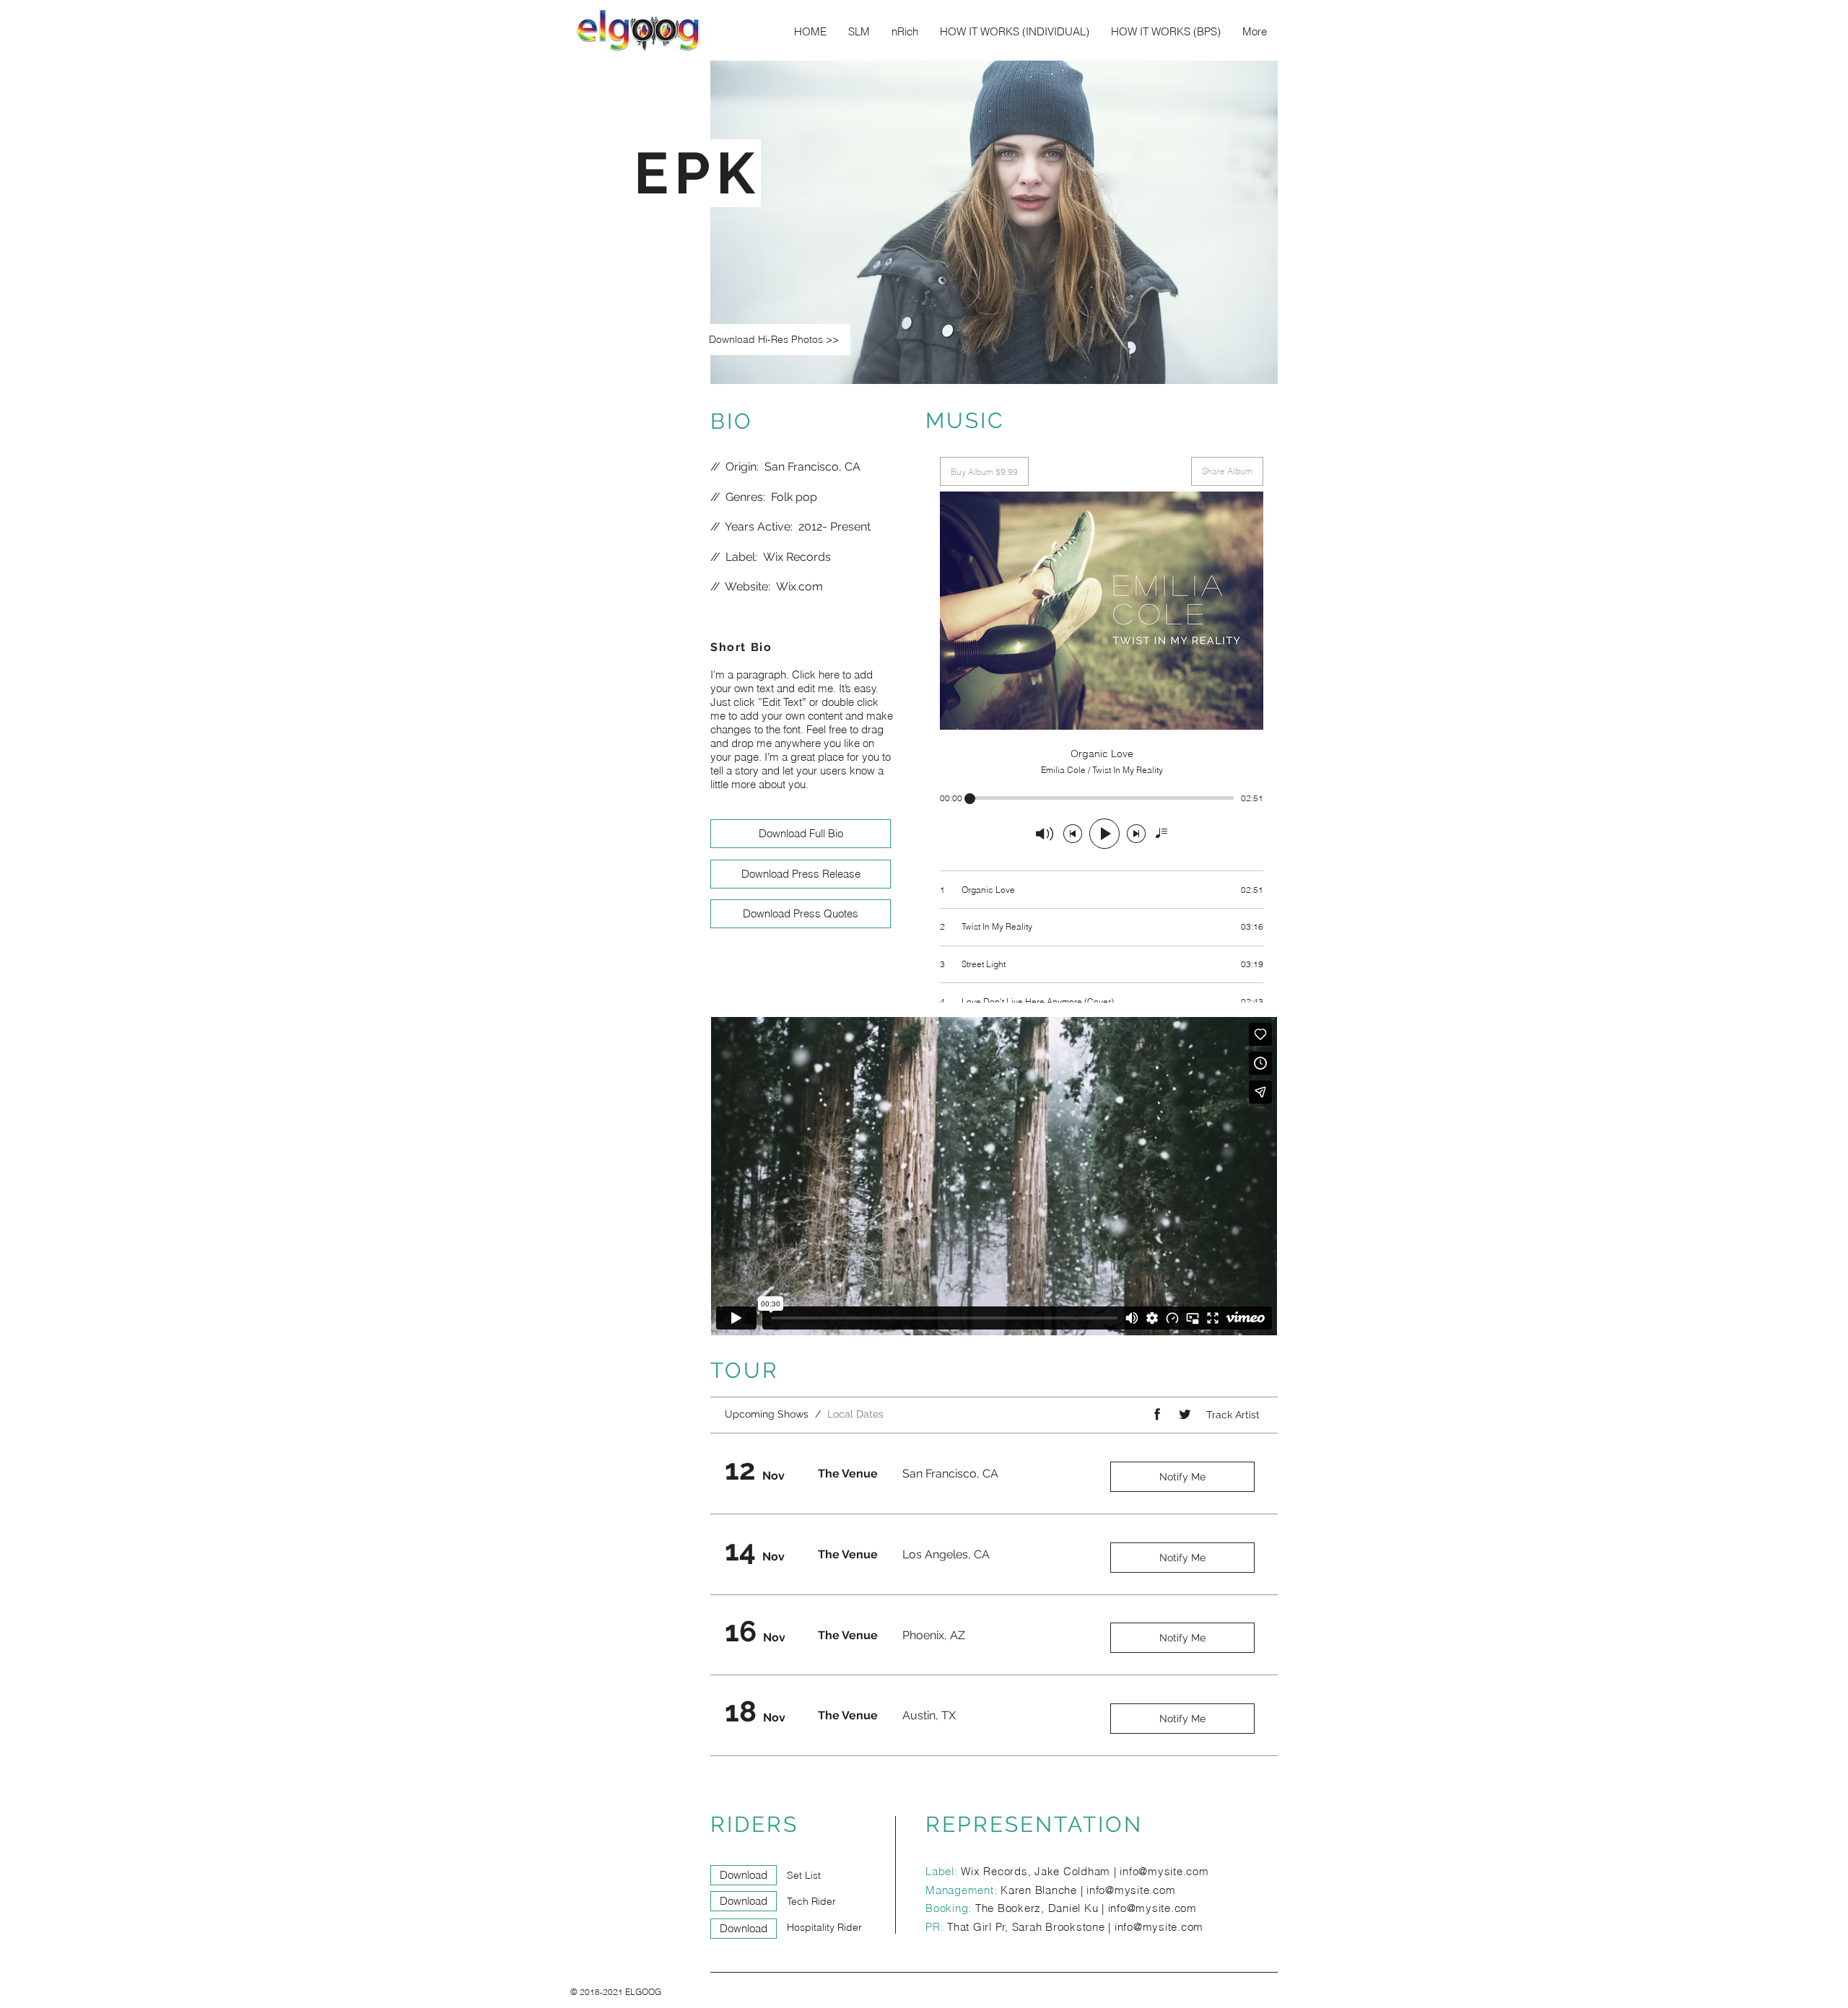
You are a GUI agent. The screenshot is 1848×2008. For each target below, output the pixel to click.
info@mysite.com (1164, 1871)
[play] (1247, 371)
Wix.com (799, 586)
